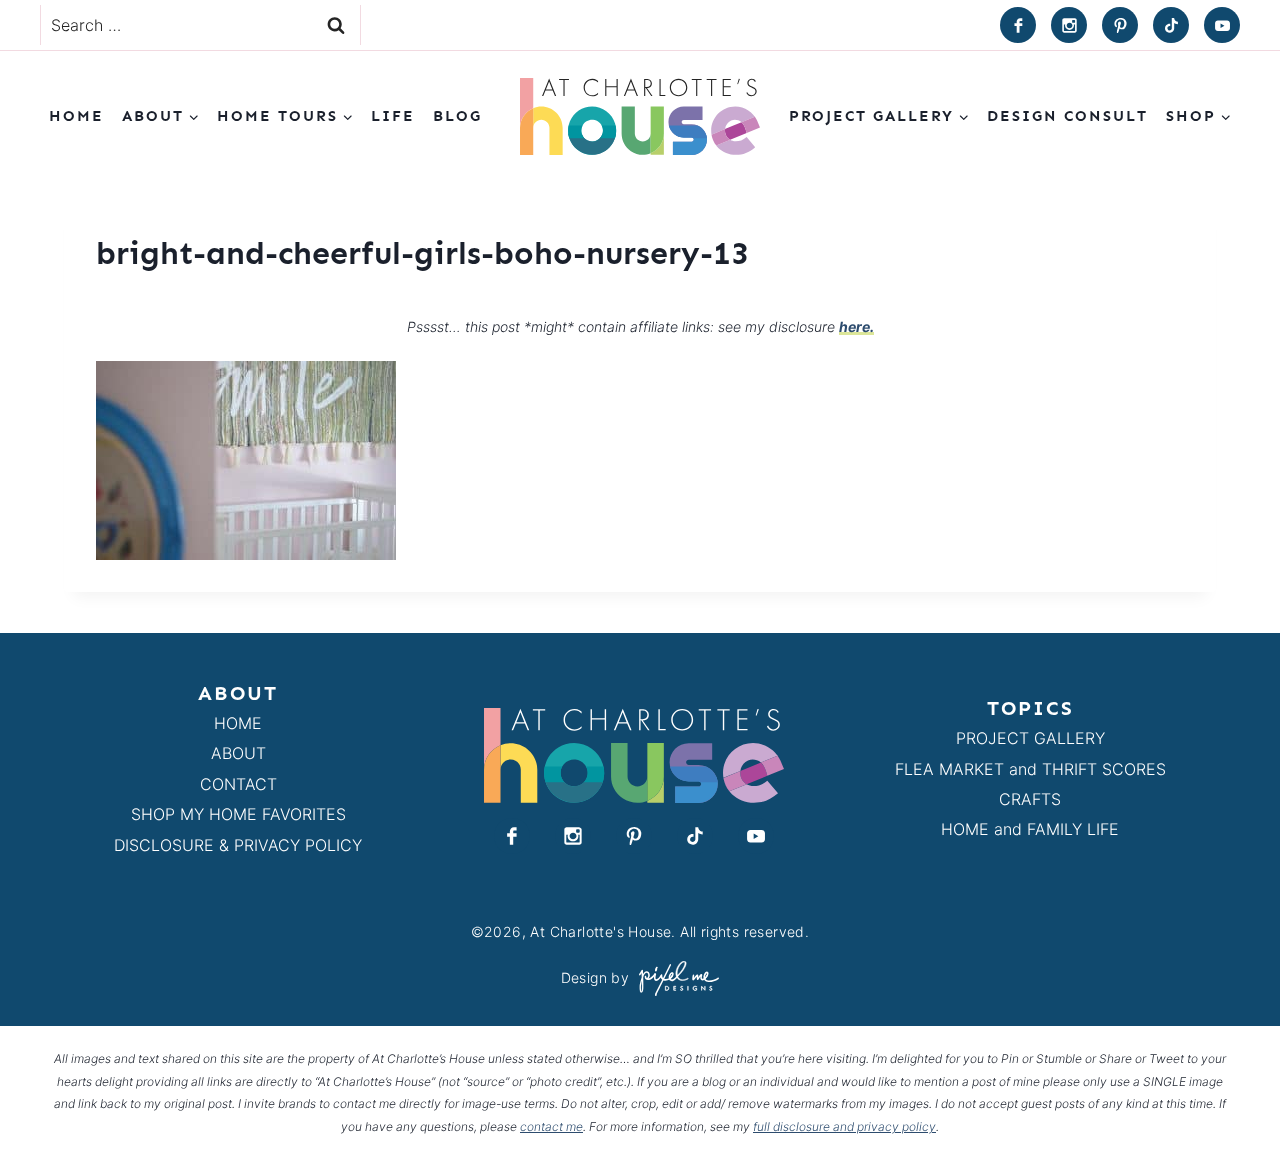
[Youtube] (1222, 25)
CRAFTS (1030, 799)
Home (76, 116)
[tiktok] (1171, 25)
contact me (551, 1126)
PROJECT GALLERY (1030, 738)
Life (393, 116)
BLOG (457, 116)
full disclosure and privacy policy (844, 1126)
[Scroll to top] (1228, 1099)
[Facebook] (1018, 25)
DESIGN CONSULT (1067, 116)
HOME (238, 723)
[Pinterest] (1120, 25)
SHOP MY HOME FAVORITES (238, 814)
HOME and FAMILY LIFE (1030, 829)
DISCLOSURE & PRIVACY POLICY (238, 845)
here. (856, 326)
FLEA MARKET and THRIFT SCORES (1030, 769)
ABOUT (238, 753)
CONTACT (238, 784)
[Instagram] (1069, 25)
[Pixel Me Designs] (674, 978)
